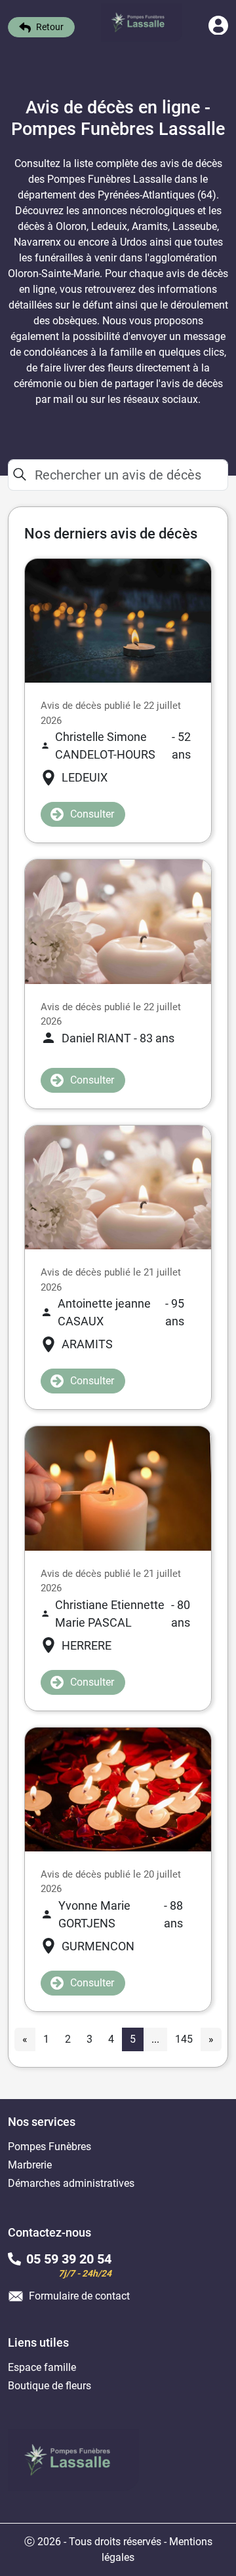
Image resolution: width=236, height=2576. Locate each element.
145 (184, 2039)
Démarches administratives (71, 2183)
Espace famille (42, 2367)
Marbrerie (30, 2165)
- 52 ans (123, 746)
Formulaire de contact (79, 2296)
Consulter (92, 814)
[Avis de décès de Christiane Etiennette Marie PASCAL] (118, 1487)
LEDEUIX (85, 777)
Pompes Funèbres (49, 2147)
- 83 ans (118, 1038)
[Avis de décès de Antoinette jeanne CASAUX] (118, 1187)
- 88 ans (121, 1914)
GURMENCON (98, 1946)
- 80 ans (122, 1614)
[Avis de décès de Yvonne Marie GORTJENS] (118, 1788)
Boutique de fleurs (49, 2386)
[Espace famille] (218, 31)
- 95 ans (121, 1312)
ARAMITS (87, 1344)
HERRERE (87, 1645)
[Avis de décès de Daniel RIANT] (118, 921)
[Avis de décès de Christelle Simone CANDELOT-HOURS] (118, 620)
